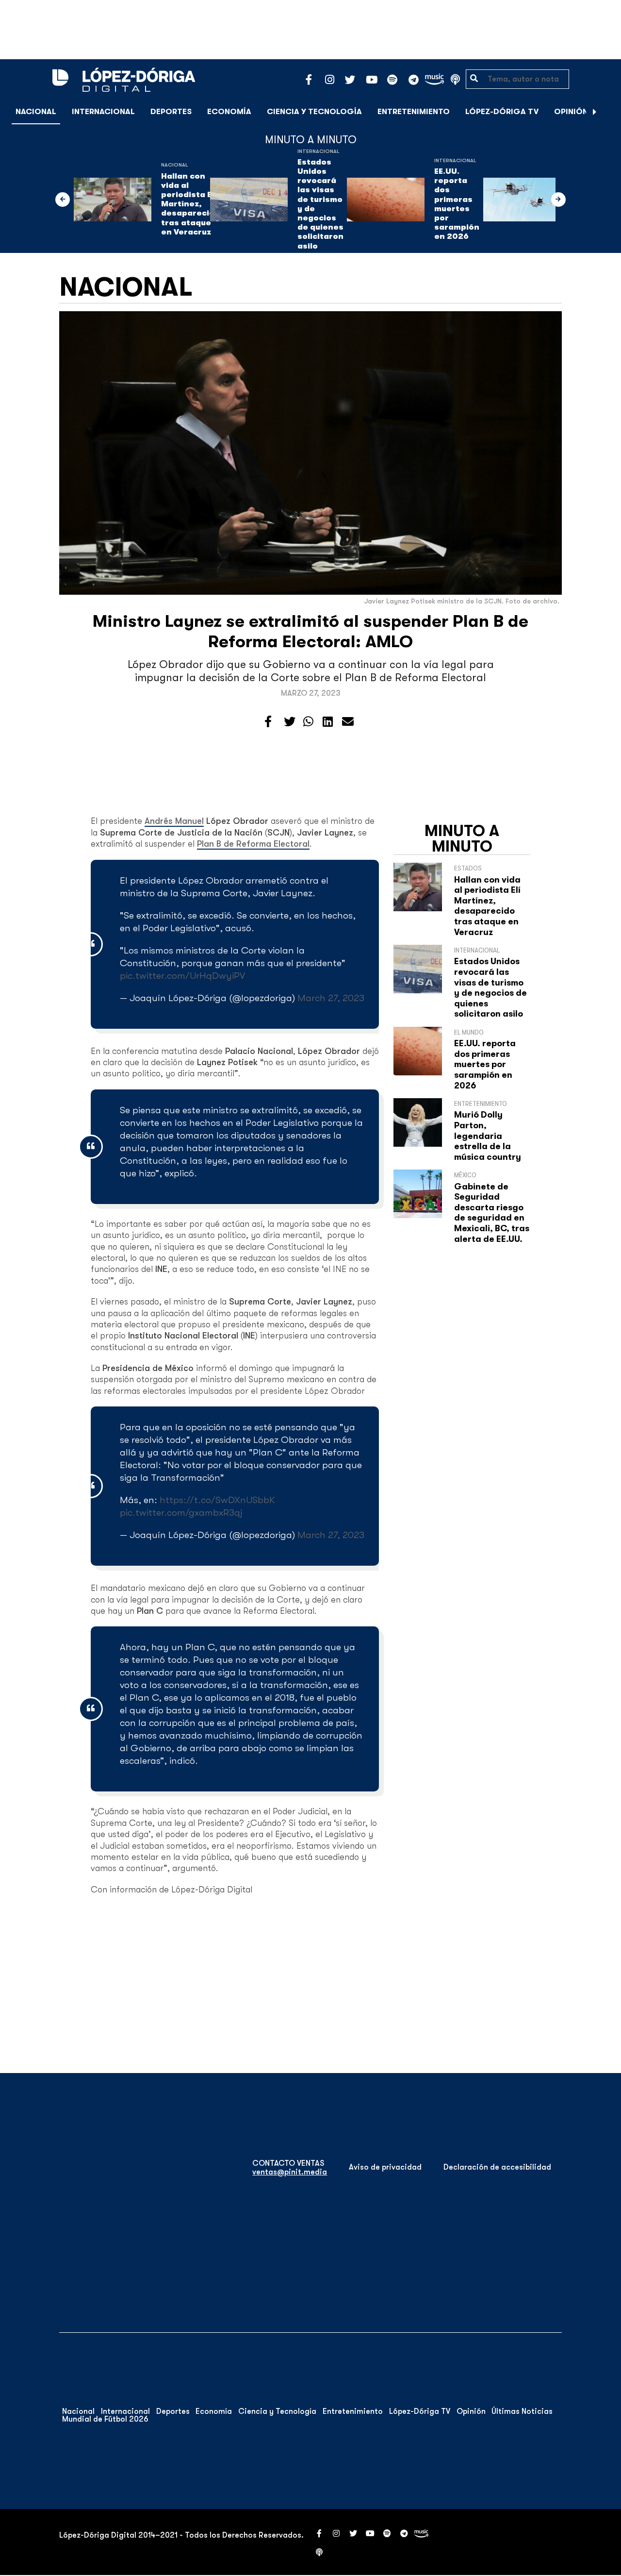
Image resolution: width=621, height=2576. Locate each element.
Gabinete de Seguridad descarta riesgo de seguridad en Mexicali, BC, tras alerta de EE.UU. (492, 1213)
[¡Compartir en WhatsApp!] (308, 722)
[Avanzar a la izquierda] (63, 200)
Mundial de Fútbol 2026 (105, 2419)
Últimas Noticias (522, 2411)
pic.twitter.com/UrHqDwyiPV (182, 976)
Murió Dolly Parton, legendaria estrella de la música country (488, 1136)
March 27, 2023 (331, 998)
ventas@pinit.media (290, 2172)
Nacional (36, 112)
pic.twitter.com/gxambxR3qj (181, 1513)
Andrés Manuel (174, 821)
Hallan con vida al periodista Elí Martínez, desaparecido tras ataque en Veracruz (190, 204)
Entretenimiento (414, 112)
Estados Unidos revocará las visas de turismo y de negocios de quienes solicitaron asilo (320, 204)
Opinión (571, 112)
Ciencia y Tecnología (314, 112)
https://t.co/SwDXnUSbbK (217, 1500)
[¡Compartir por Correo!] (348, 722)
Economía (229, 112)
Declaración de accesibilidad (497, 2167)
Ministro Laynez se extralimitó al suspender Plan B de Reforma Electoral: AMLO (310, 631)
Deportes (171, 112)
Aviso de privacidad (385, 2167)
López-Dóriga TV (502, 112)
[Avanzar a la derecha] (595, 112)
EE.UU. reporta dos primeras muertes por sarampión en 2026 (457, 204)
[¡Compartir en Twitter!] (290, 722)
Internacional (103, 112)
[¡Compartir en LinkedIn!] (328, 722)
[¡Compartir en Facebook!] (268, 722)
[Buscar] (608, 111)
